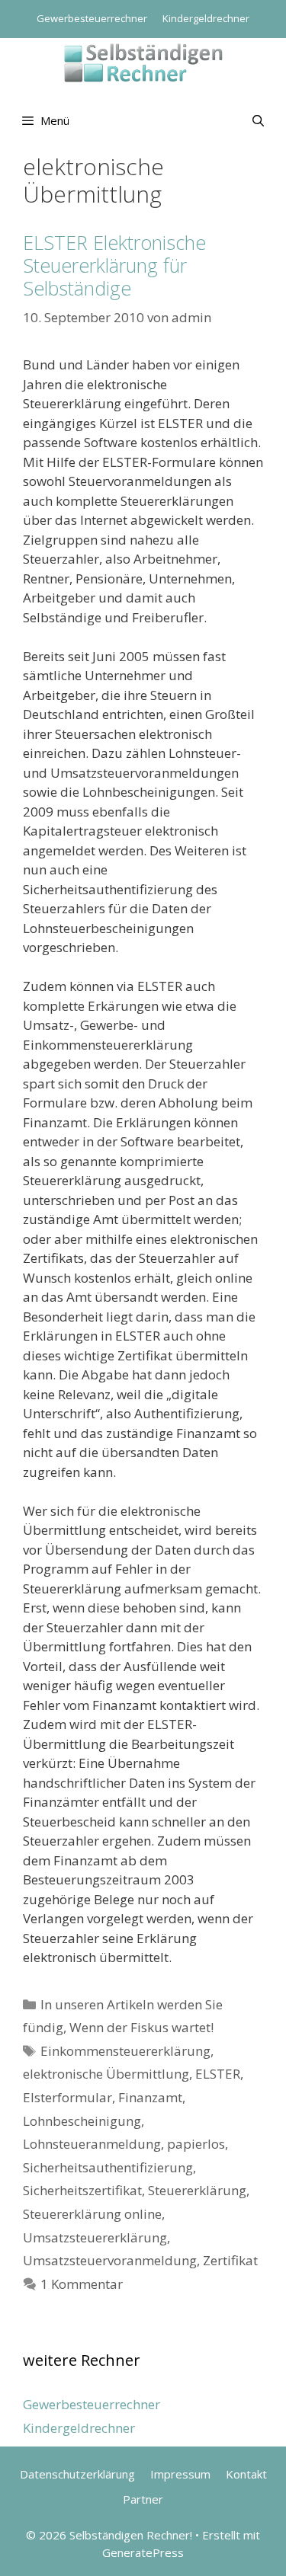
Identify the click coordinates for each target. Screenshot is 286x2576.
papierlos (196, 2144)
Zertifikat (230, 2260)
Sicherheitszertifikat (82, 2190)
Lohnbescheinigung (82, 2121)
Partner (143, 2499)
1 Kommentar (82, 2284)
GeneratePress (143, 2552)
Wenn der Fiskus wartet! (141, 2027)
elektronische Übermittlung (106, 2074)
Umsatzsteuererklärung (95, 2237)
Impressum (180, 2474)
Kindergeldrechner (206, 18)
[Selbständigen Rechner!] (143, 61)
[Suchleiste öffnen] (258, 120)
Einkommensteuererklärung (125, 2051)
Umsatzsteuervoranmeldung (110, 2260)
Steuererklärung (197, 2190)
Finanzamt (150, 2097)
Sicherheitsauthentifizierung (108, 2167)
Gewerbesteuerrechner (92, 18)
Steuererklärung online (92, 2214)
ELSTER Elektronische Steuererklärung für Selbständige (114, 265)
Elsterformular (67, 2097)
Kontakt (246, 2474)
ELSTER (218, 2074)
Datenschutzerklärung (77, 2474)
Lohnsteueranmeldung (92, 2144)
